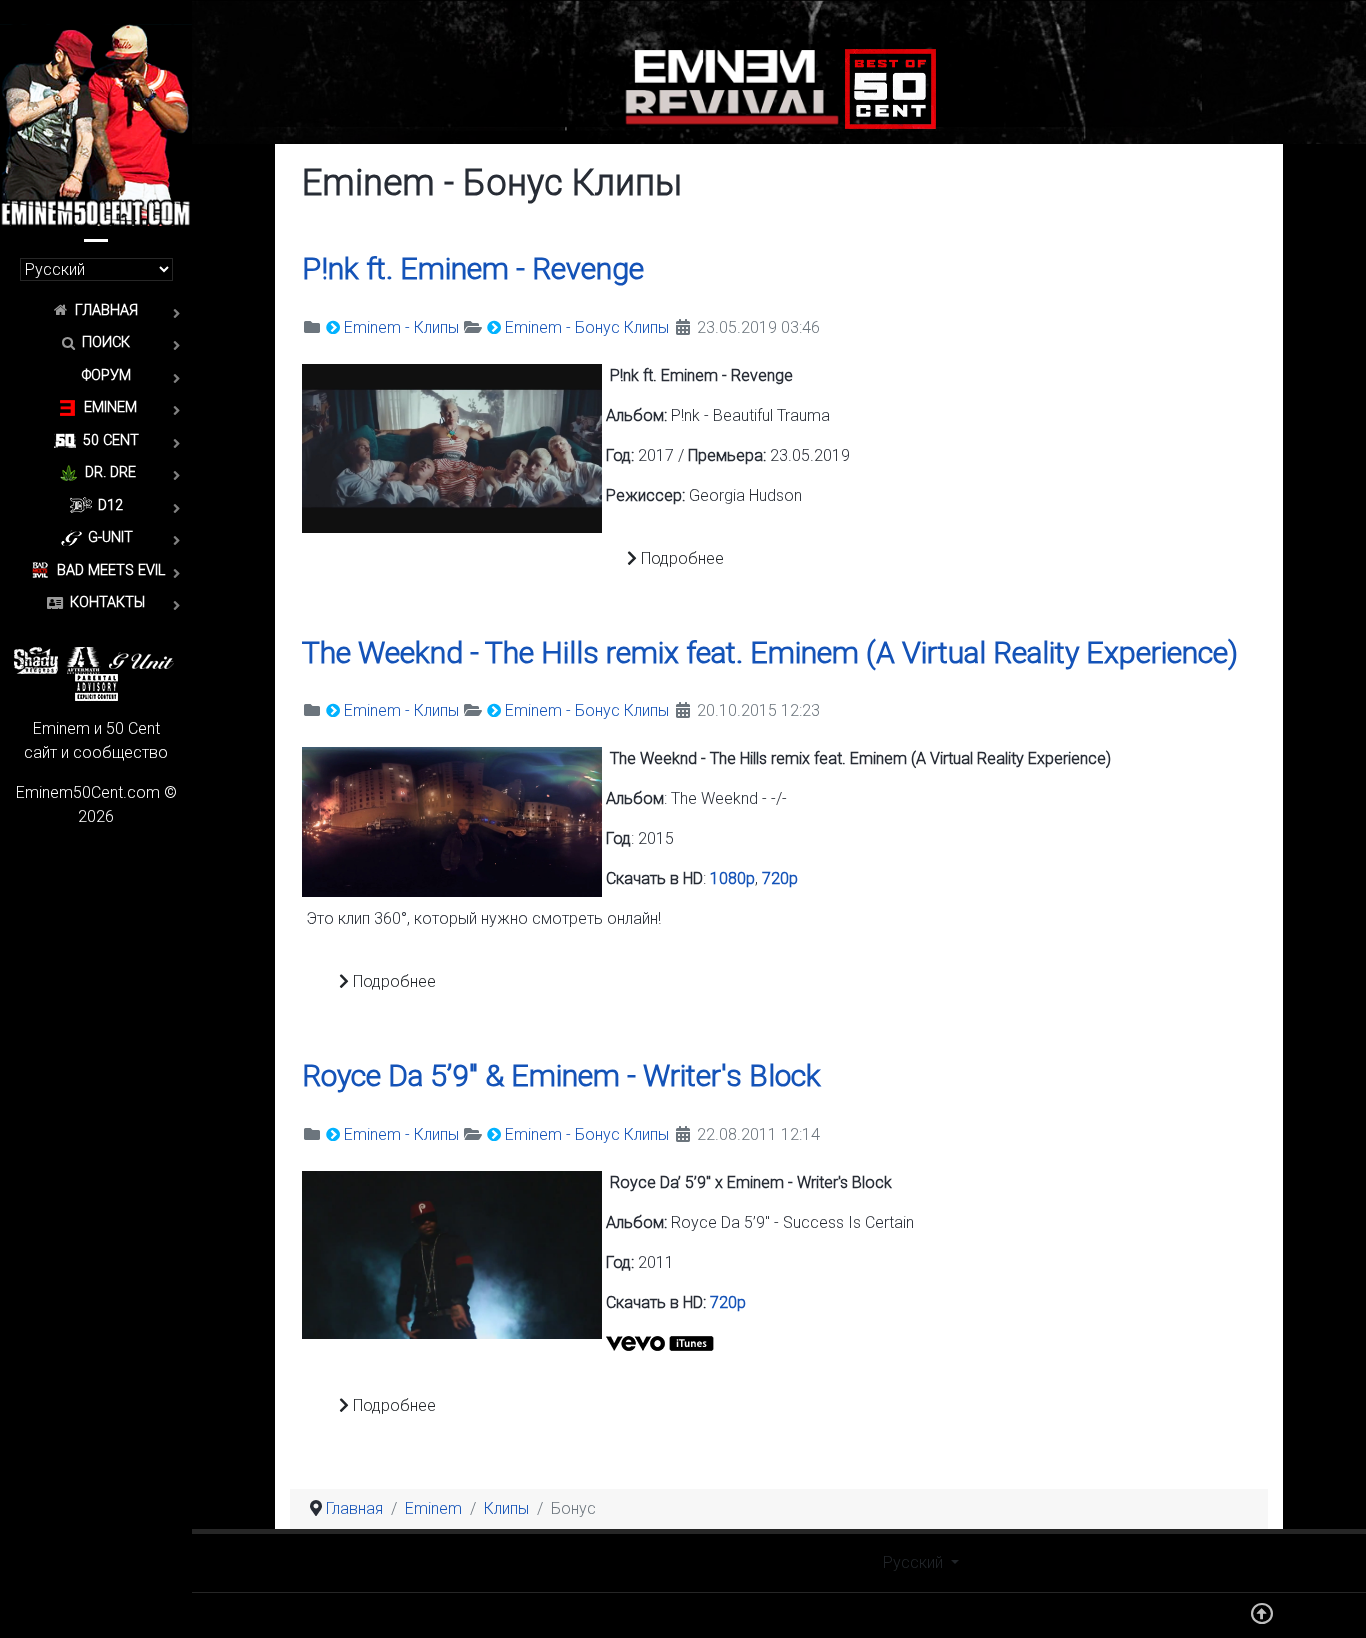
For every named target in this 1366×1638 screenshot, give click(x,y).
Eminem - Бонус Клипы (587, 327)
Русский (915, 1562)
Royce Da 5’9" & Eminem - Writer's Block (561, 1075)
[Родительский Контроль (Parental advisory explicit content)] (96, 686)
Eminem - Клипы (401, 327)
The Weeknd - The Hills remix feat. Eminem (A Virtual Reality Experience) (770, 652)
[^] (1262, 1618)
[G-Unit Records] (141, 659)
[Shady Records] (36, 659)
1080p (732, 878)
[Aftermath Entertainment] (83, 659)
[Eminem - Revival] (732, 87)
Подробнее (680, 558)
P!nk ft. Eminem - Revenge (473, 268)
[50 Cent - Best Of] (890, 87)
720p (780, 878)
